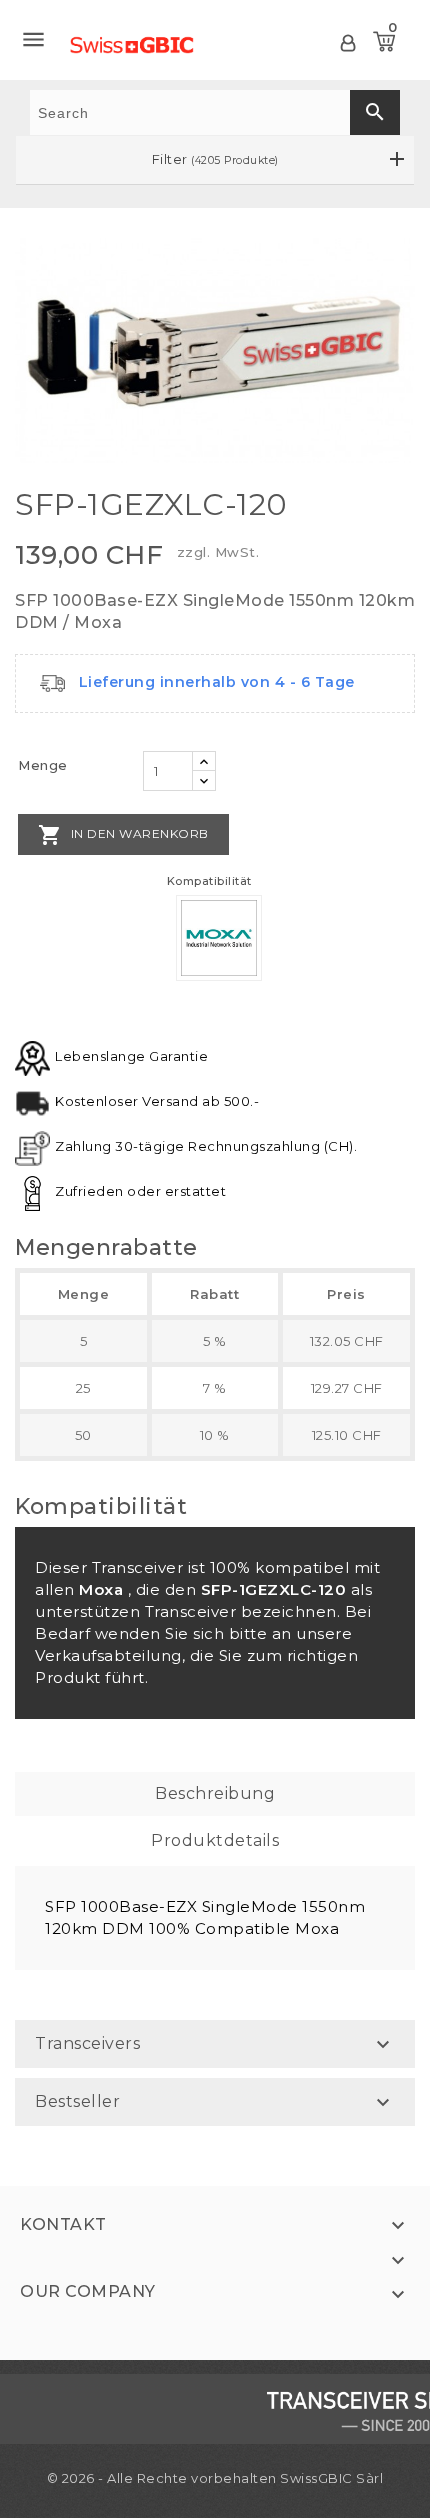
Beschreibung (215, 1793)
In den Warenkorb (123, 835)
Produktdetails (215, 1840)
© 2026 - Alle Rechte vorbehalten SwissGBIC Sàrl (215, 2478)
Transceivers (87, 2043)
